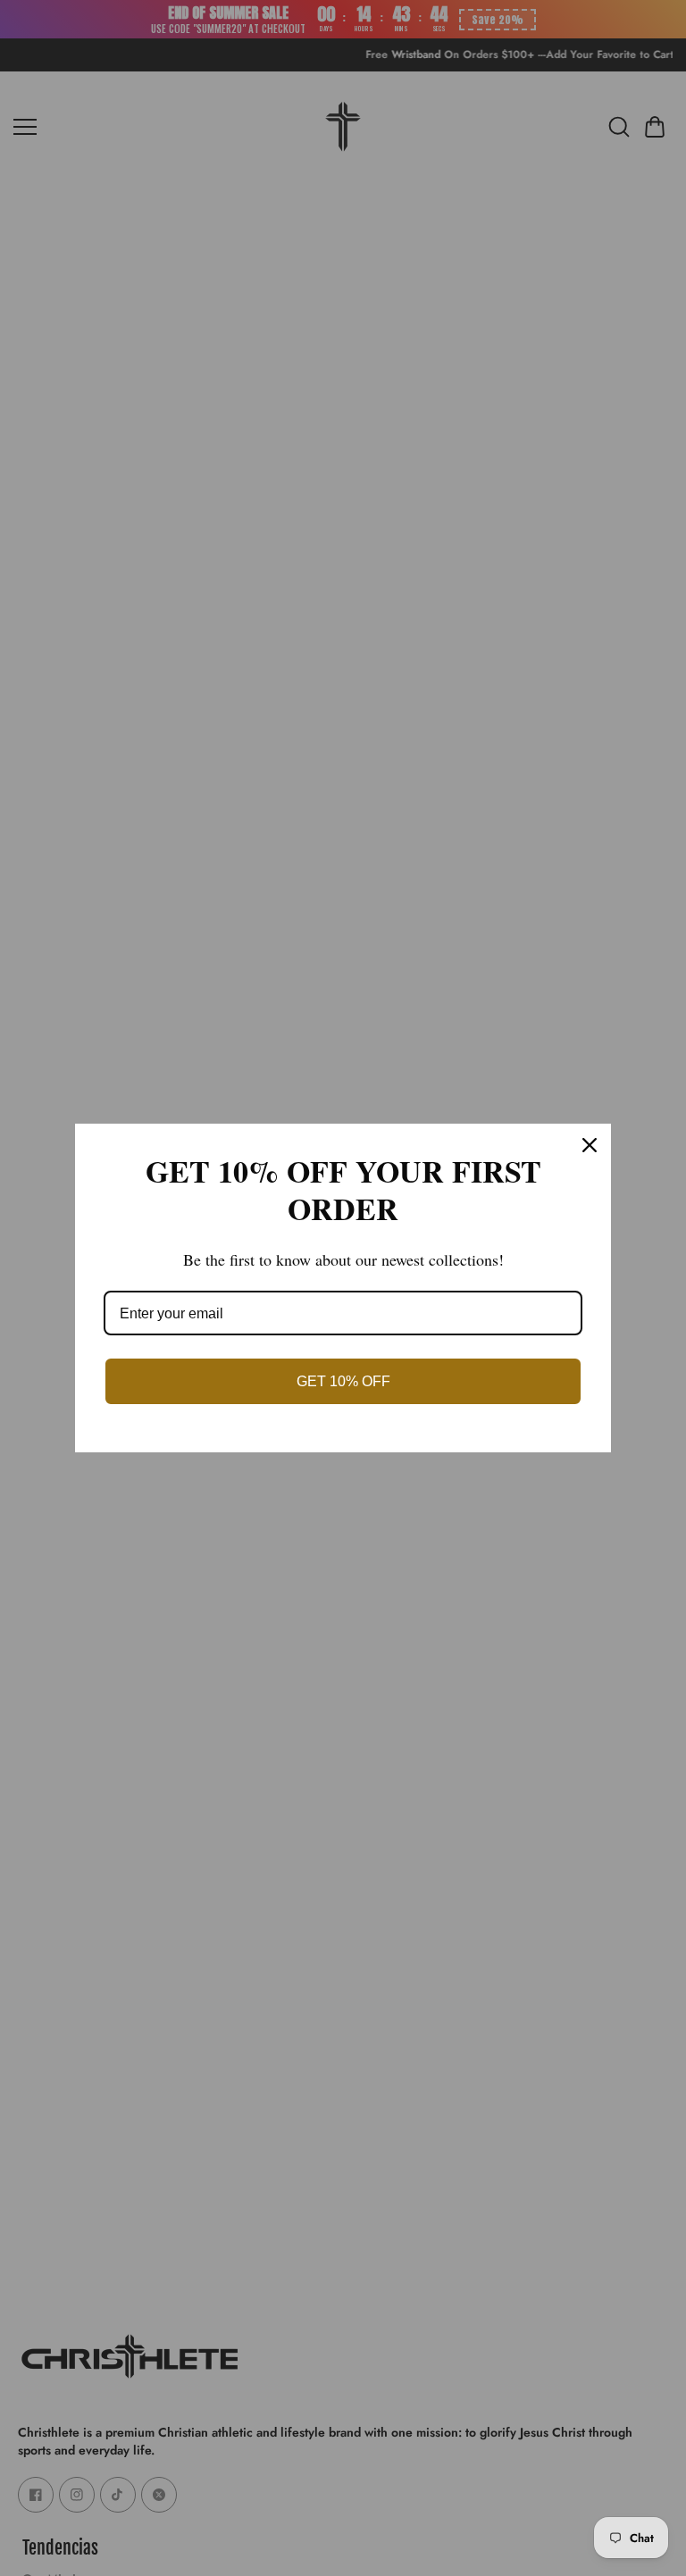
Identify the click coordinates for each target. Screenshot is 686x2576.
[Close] (590, 1145)
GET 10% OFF (343, 1381)
